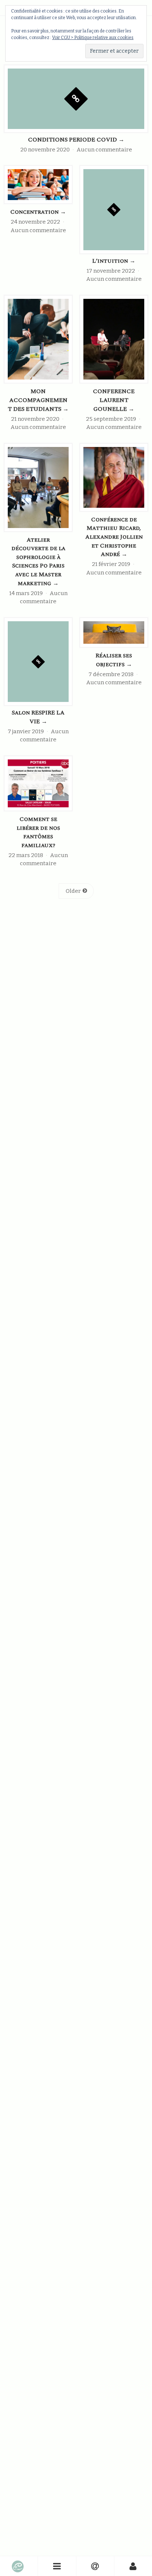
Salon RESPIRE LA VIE (38, 717)
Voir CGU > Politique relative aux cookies (93, 38)
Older (73, 891)
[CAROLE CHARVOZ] (19, 2566)
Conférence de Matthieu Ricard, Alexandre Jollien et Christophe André (114, 537)
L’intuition (114, 261)
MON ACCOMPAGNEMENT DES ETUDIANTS (38, 400)
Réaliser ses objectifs (114, 660)
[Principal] (57, 2566)
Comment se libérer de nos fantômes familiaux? (38, 832)
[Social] (95, 2566)
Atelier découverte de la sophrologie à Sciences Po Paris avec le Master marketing (38, 562)
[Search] (133, 2566)
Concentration (38, 212)
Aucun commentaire (104, 150)
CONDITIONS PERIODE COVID (76, 140)
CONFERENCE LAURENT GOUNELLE (114, 400)
